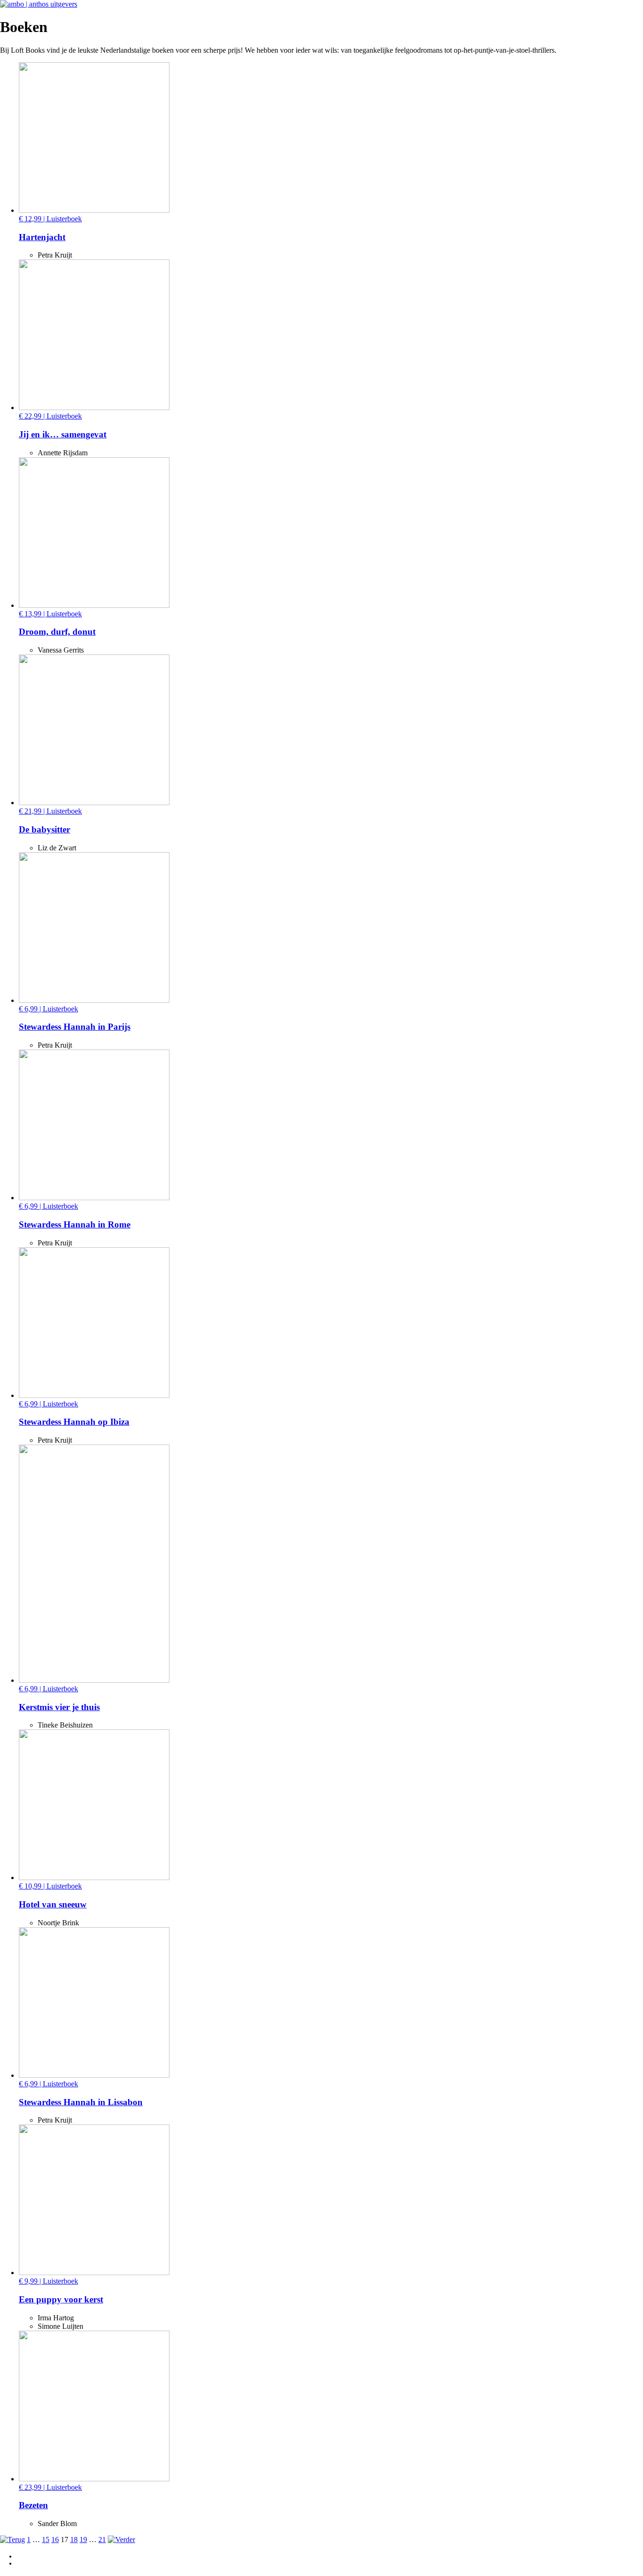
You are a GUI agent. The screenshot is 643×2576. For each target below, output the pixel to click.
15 (46, 2540)
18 (74, 2540)
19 (83, 2540)
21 (102, 2540)
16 (55, 2540)
